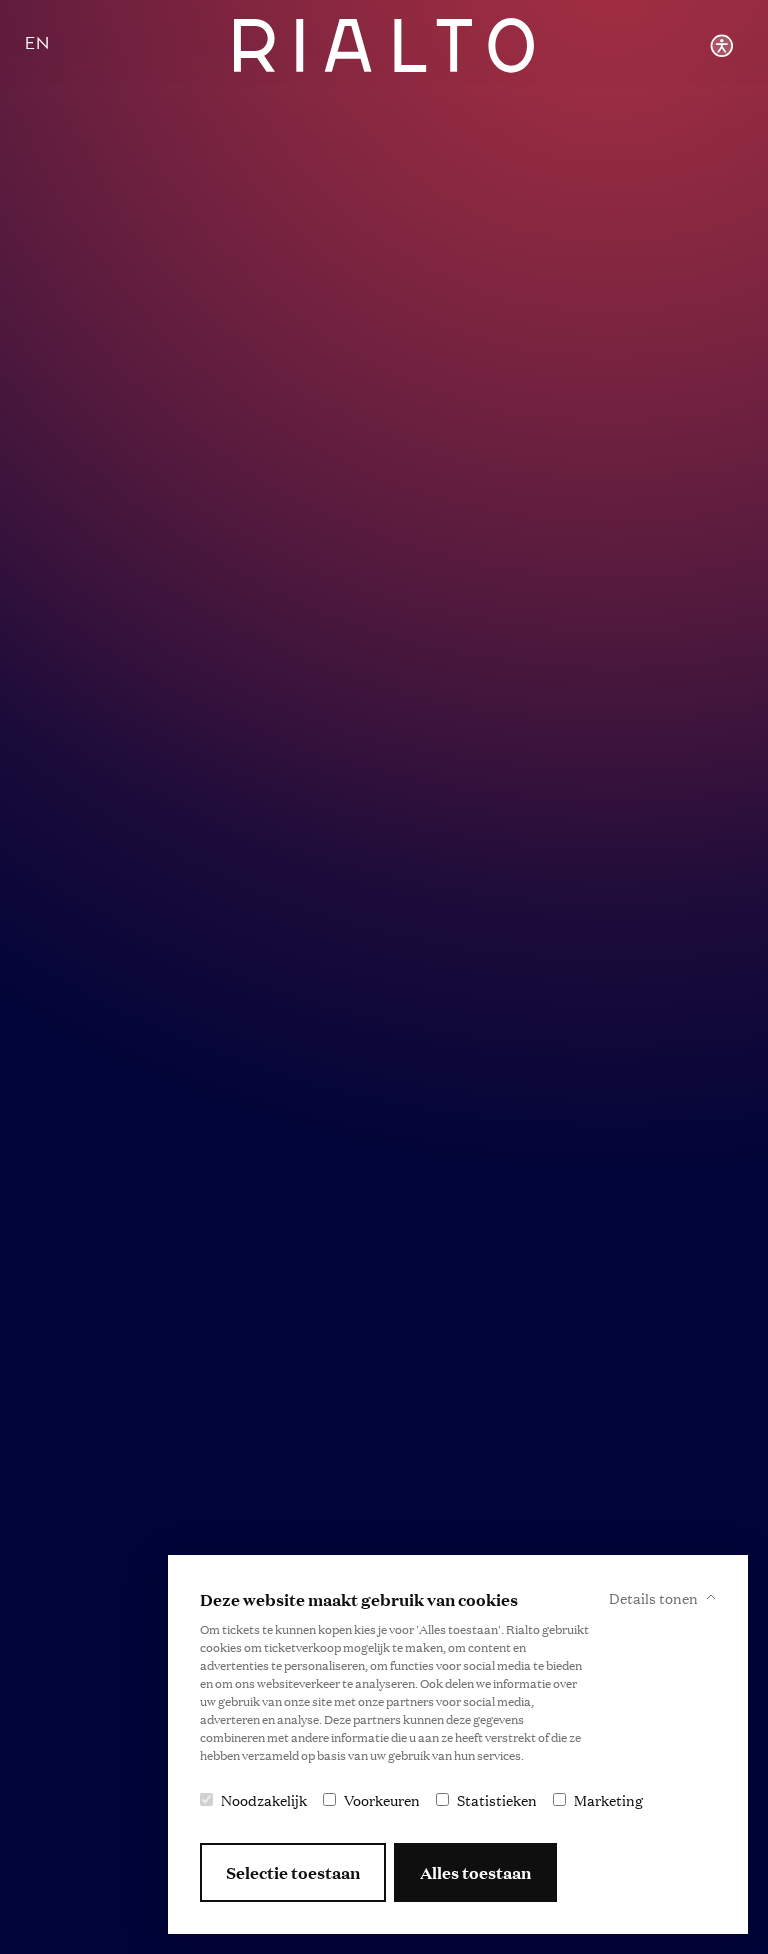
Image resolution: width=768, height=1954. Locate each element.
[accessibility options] (721, 45)
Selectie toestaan (293, 1872)
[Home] (384, 45)
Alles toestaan (475, 1872)
